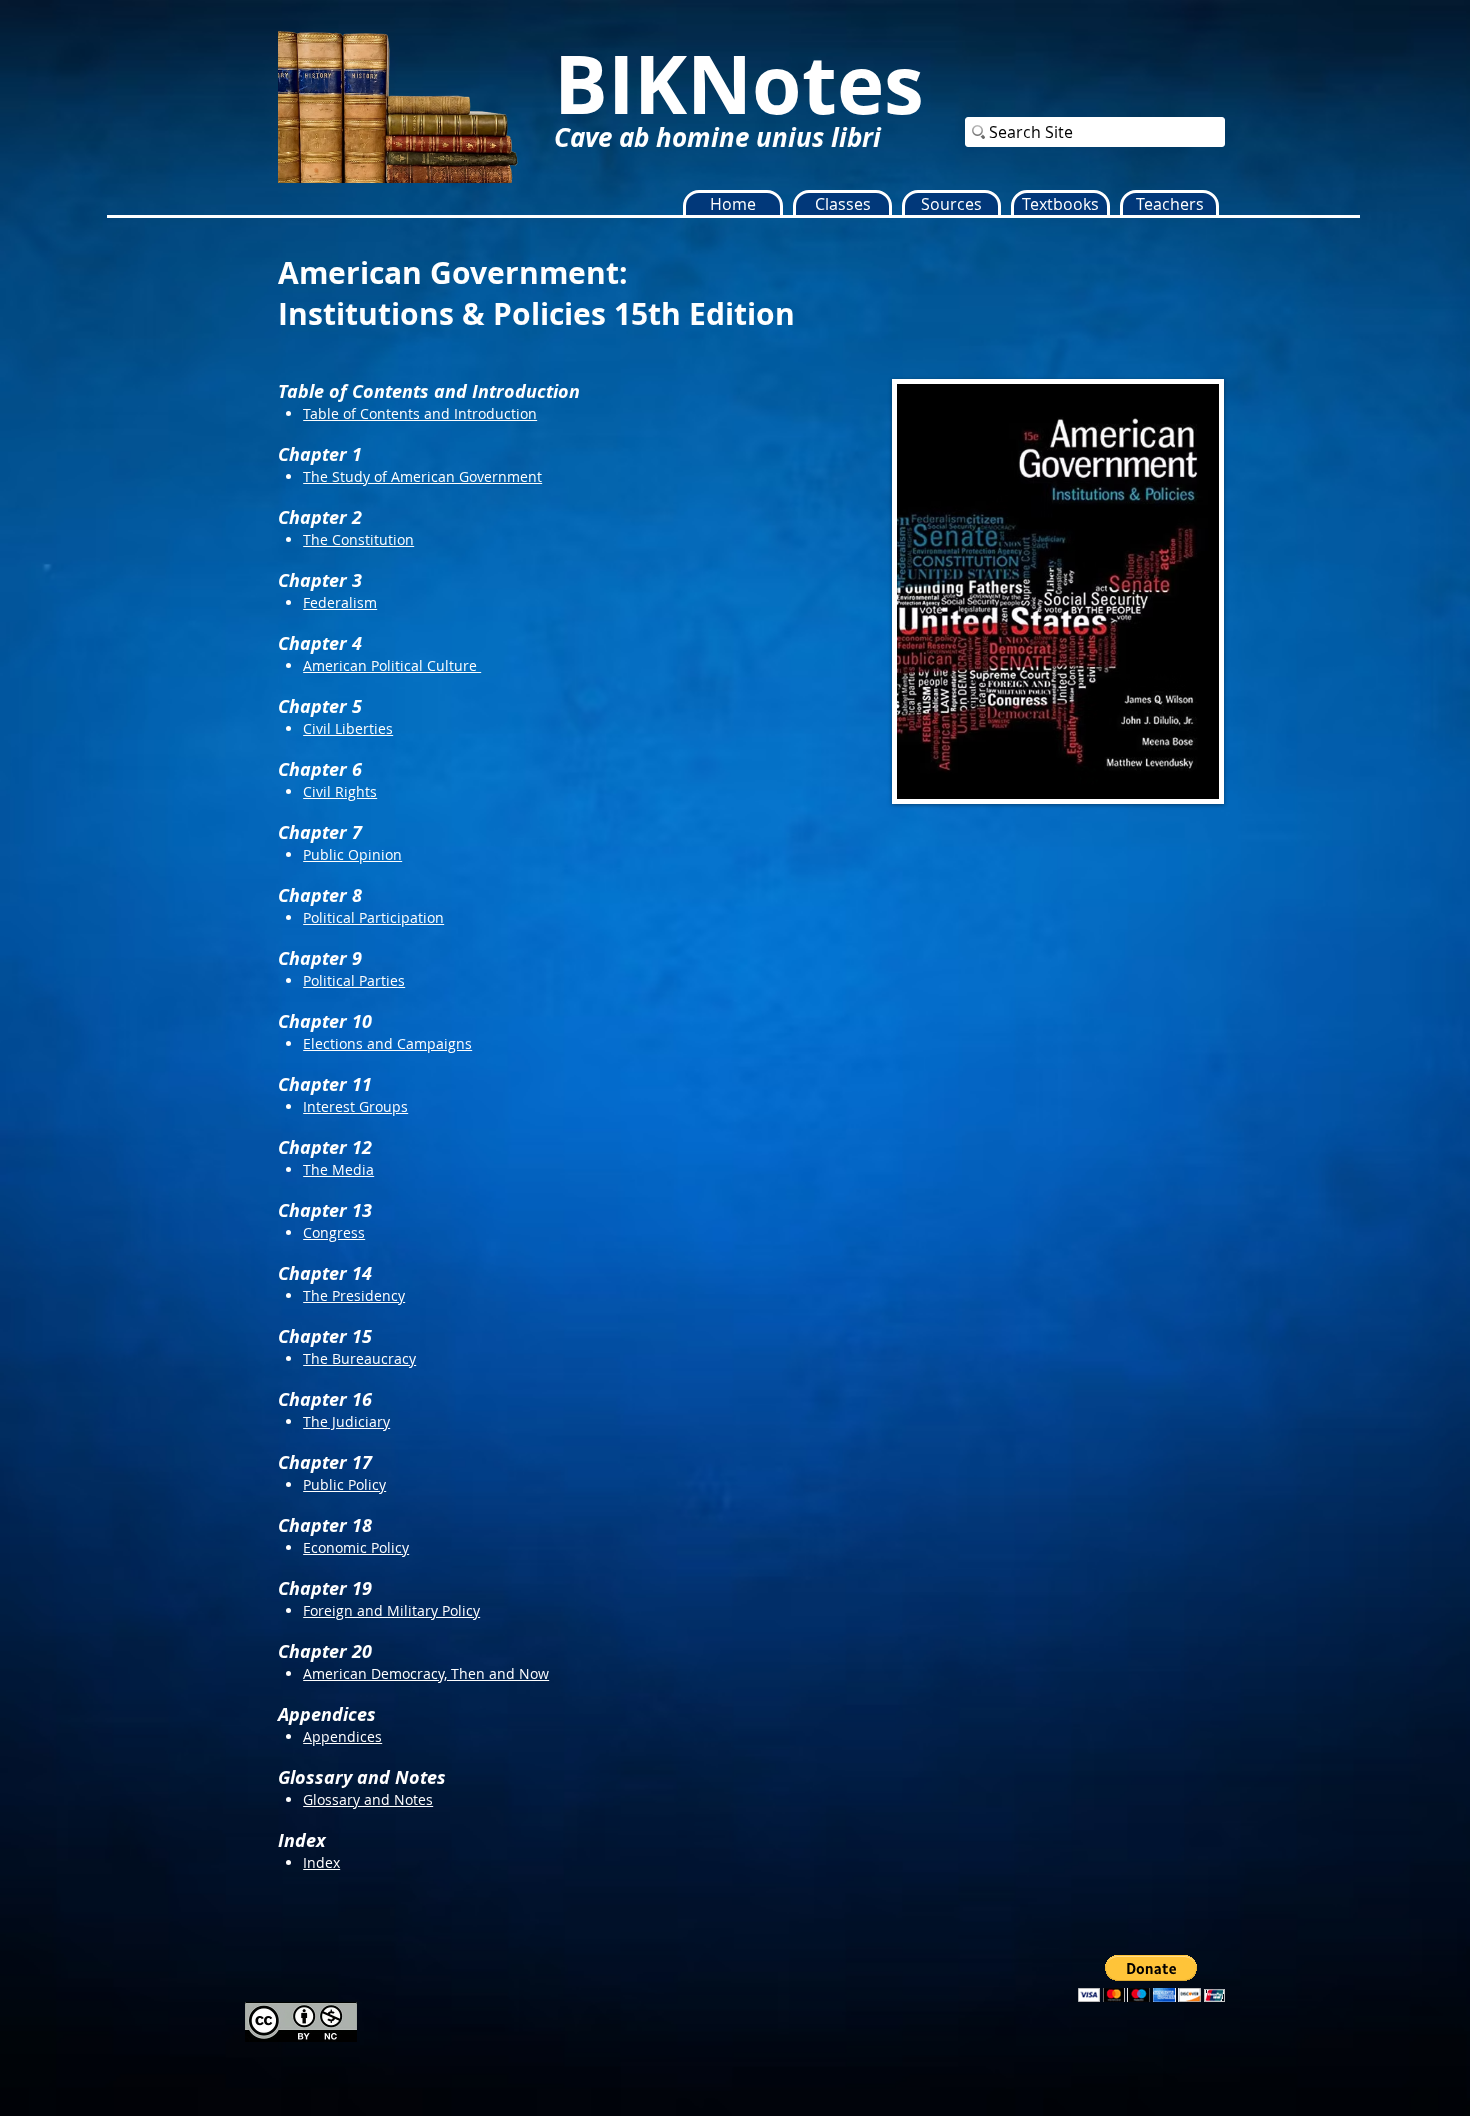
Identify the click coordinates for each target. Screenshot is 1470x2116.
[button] (842, 204)
